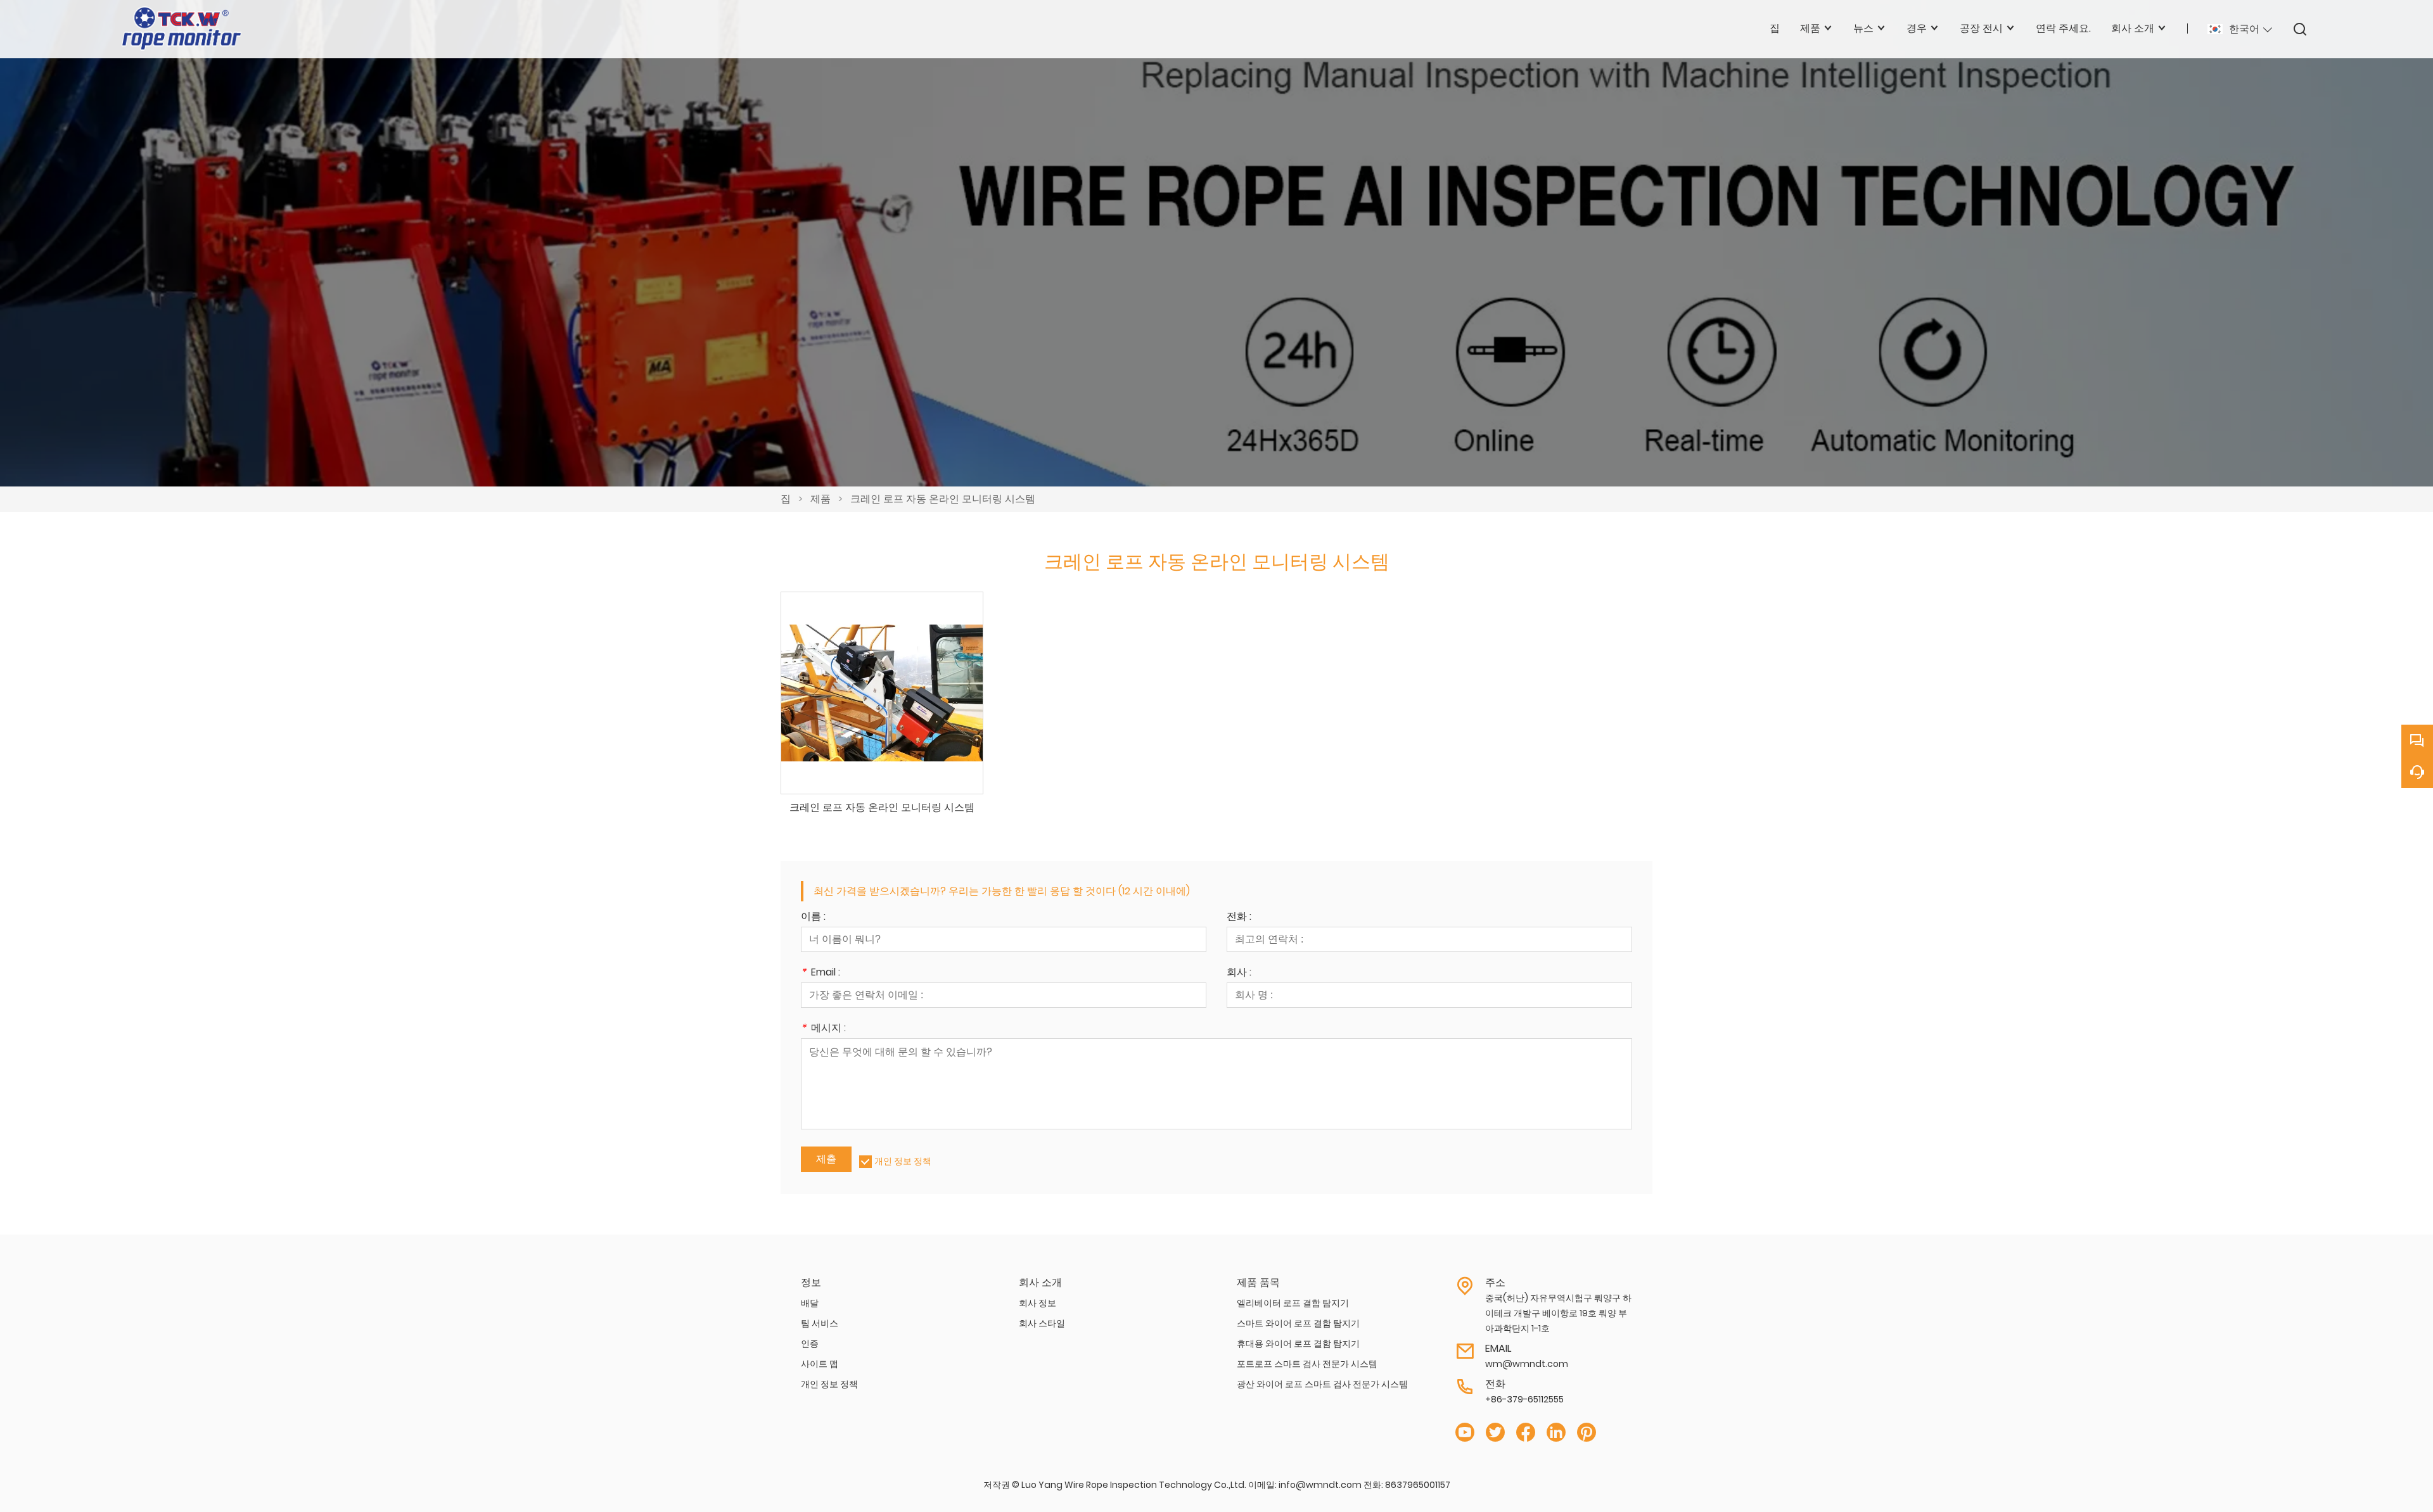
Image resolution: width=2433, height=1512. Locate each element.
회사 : (1239, 973)
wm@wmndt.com (1527, 1364)
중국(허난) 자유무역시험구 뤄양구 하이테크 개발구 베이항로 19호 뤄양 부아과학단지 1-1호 (1558, 1313)
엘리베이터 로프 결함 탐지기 (1293, 1303)
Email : (821, 973)
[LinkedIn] (1556, 1433)
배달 (810, 1303)
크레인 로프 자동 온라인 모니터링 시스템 (943, 499)
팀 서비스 (820, 1323)
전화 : (1239, 918)
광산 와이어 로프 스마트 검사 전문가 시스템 (1322, 1384)
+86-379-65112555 (1524, 1399)
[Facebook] (1526, 1433)
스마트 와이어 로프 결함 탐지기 (1298, 1323)
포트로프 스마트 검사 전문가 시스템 (1307, 1364)
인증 (810, 1344)
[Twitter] (1495, 1433)
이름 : (813, 918)
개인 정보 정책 (903, 1161)
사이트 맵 (820, 1364)
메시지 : (823, 1029)
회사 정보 (1038, 1303)
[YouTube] (1465, 1433)
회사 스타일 (1042, 1323)
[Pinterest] (1587, 1433)
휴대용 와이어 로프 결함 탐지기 (1298, 1344)
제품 (821, 499)
